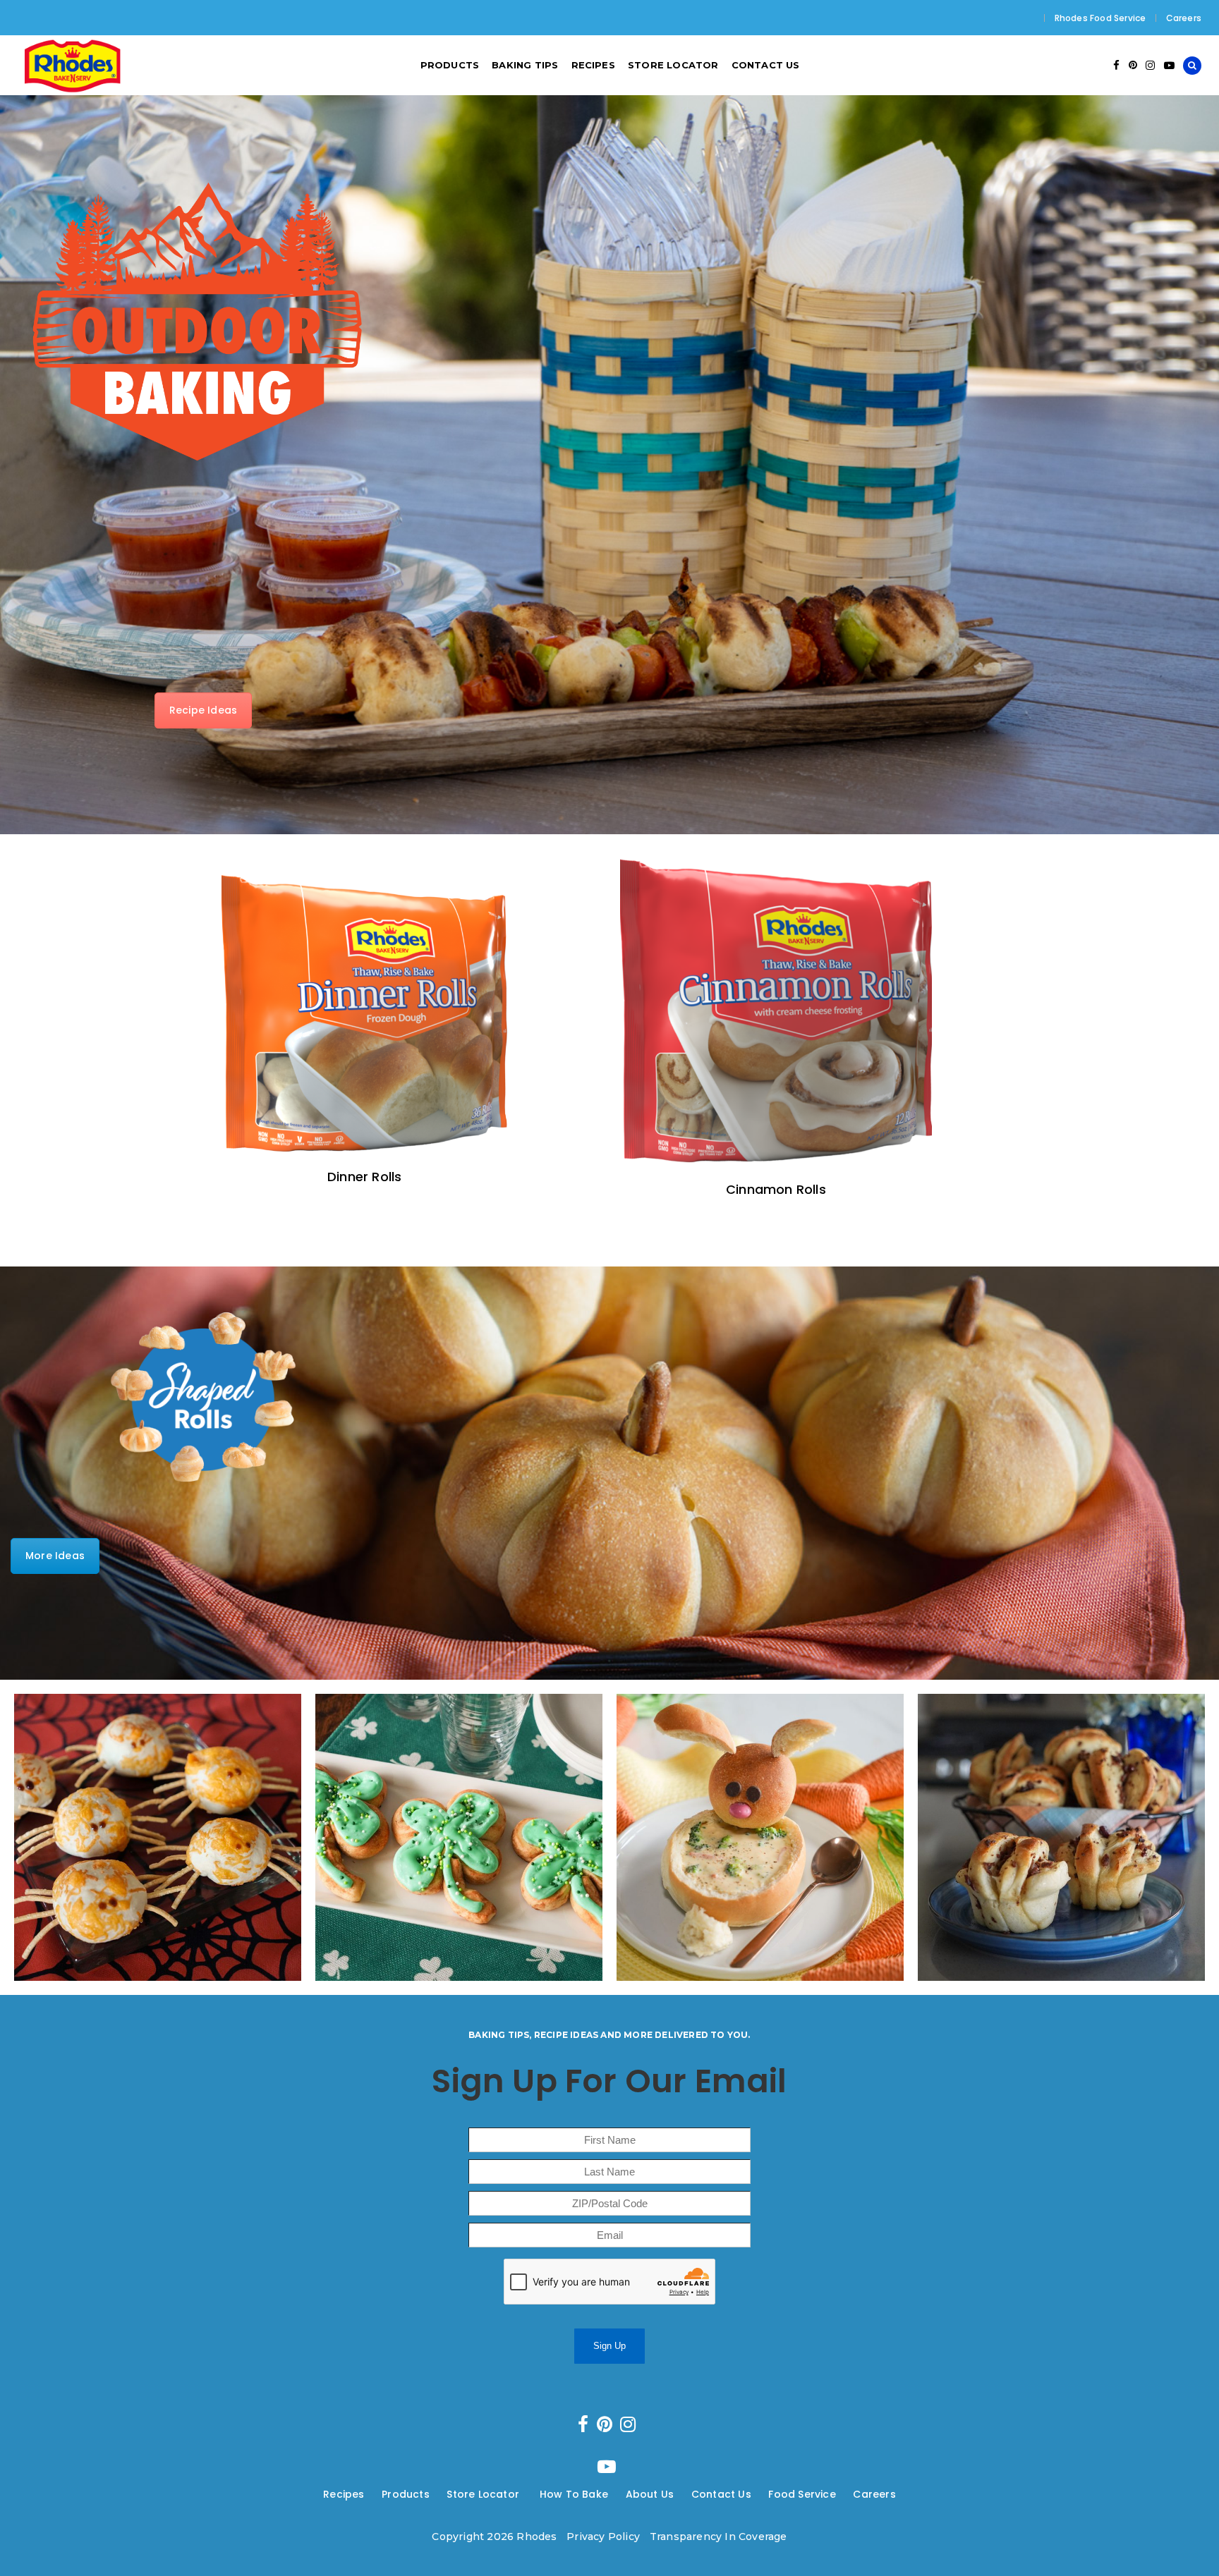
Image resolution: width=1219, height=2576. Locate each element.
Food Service (802, 2494)
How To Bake (574, 2494)
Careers (1184, 18)
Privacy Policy (603, 2537)
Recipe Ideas (203, 710)
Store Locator (484, 2494)
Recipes (344, 2494)
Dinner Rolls (364, 1177)
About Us (650, 2494)
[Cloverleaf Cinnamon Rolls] (459, 1837)
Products (406, 2494)
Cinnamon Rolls (776, 1189)
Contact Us (721, 2494)
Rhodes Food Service (1100, 18)
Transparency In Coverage (718, 2537)
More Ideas (55, 1556)
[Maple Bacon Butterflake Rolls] (1061, 1837)
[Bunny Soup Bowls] (760, 1837)
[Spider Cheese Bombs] (158, 1837)
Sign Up (609, 2346)
